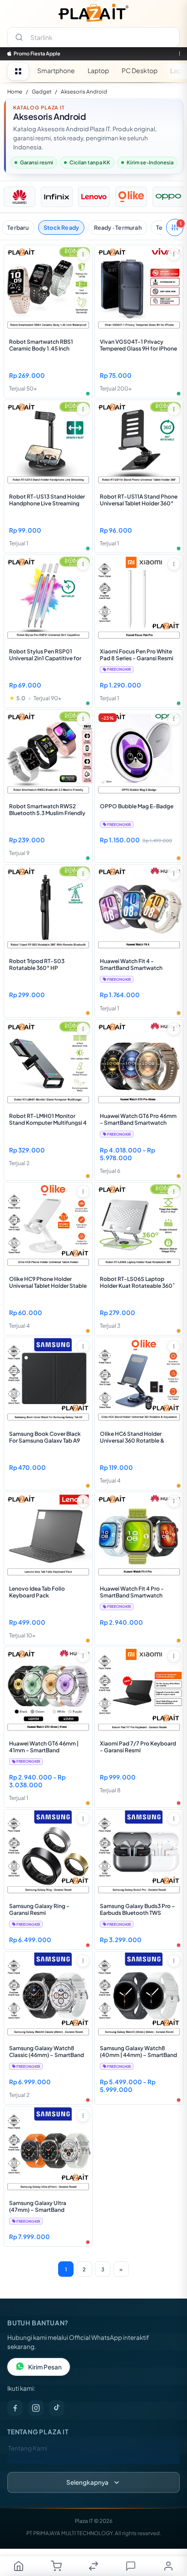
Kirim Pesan (45, 2367)
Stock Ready (61, 227)
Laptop (98, 70)
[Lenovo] (94, 197)
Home (15, 91)
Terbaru (18, 227)
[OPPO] (168, 197)
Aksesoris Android (84, 91)
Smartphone (56, 70)
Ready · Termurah (118, 227)
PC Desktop (140, 70)
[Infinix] (57, 197)
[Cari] (19, 37)
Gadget (42, 91)
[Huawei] (20, 197)
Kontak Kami (26, 2462)
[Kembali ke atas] (170, 2535)
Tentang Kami (28, 2448)
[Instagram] (36, 2408)
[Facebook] (15, 2408)
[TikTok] (57, 2408)
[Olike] (131, 197)
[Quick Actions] (83, 254)
